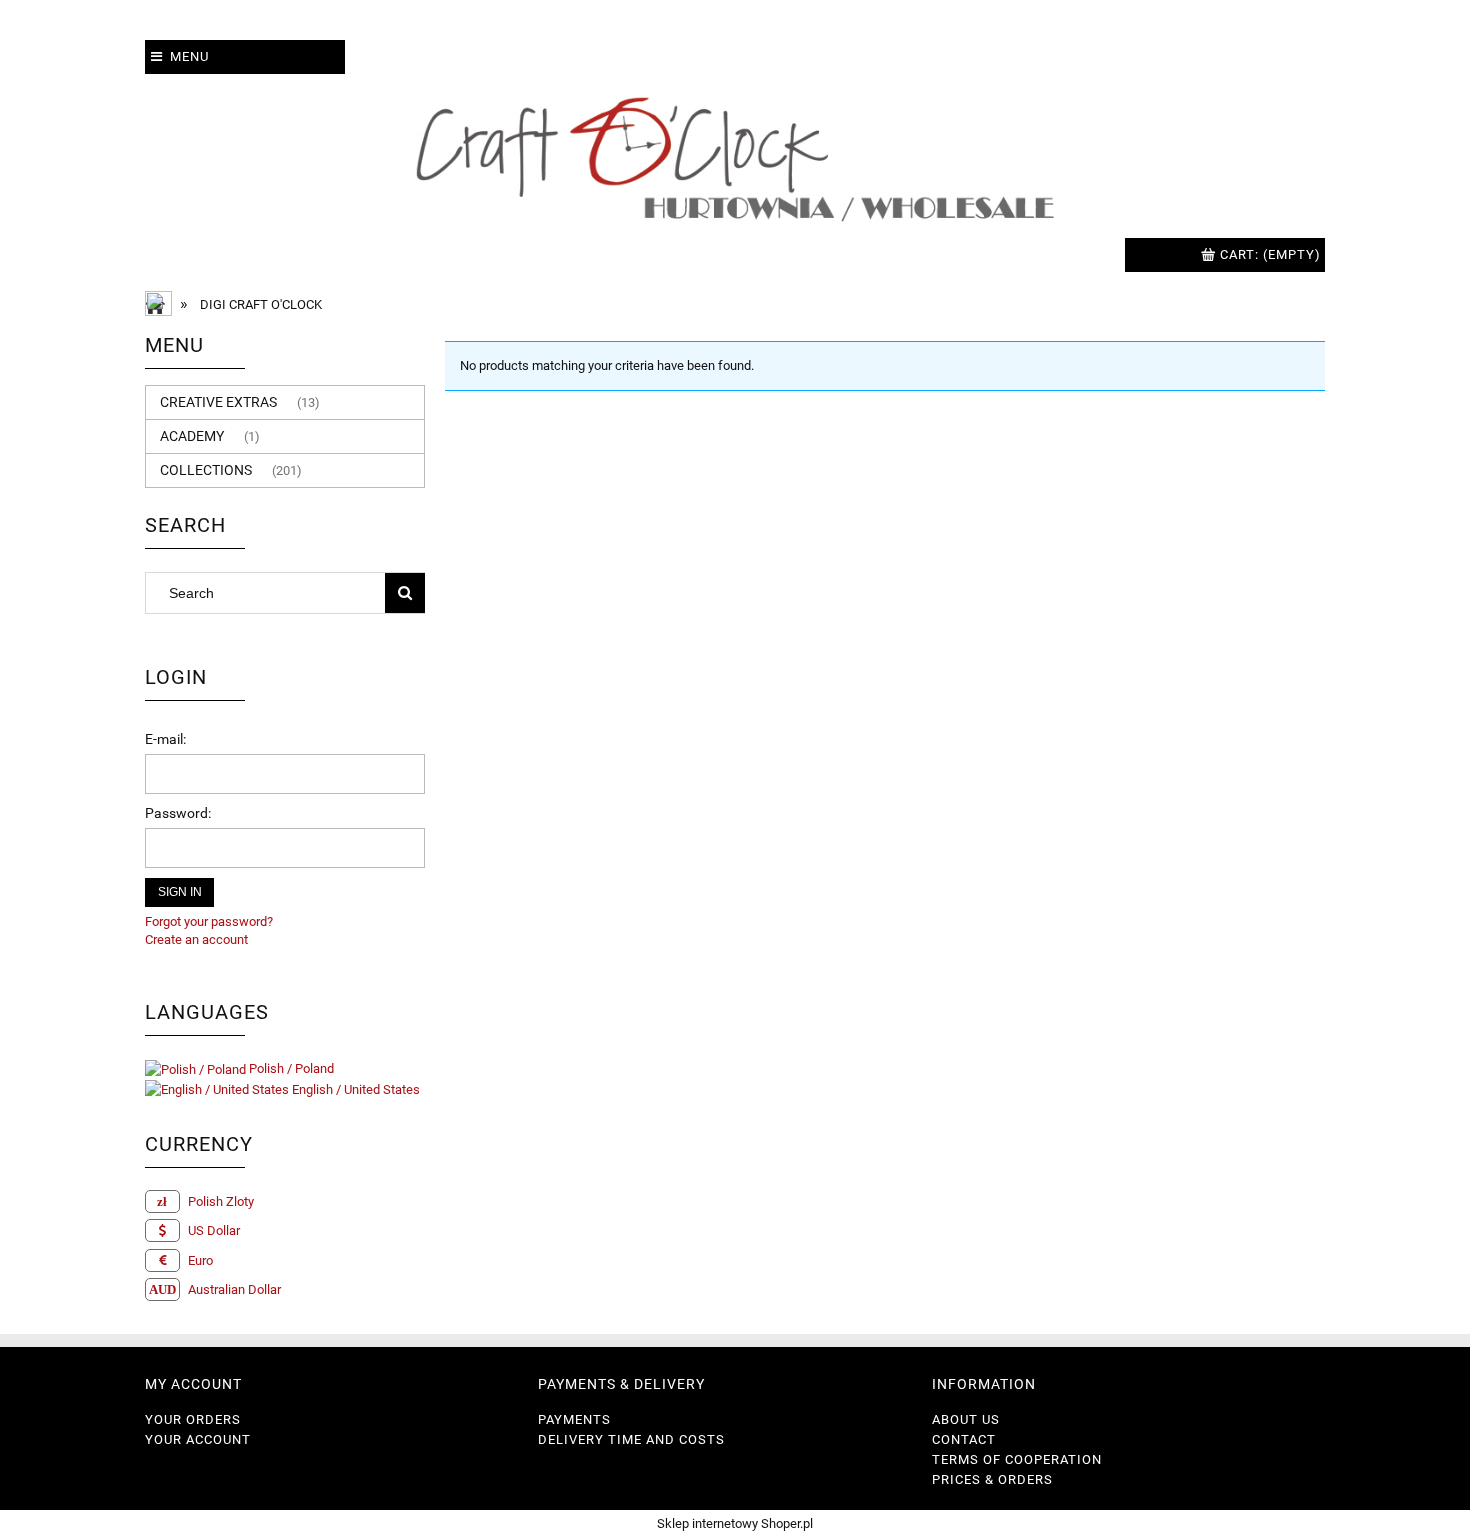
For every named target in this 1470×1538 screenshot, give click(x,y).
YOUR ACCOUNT (198, 1439)
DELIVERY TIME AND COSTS (631, 1439)
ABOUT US (966, 1419)
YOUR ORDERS (193, 1419)
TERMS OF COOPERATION (1017, 1459)
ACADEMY (192, 436)
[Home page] (735, 156)
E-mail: (165, 739)
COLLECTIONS (206, 470)
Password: (178, 813)
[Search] (405, 593)
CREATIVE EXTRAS (218, 402)
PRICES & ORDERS (992, 1479)
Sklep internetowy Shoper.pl (735, 1523)
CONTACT (964, 1439)
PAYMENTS (574, 1419)
